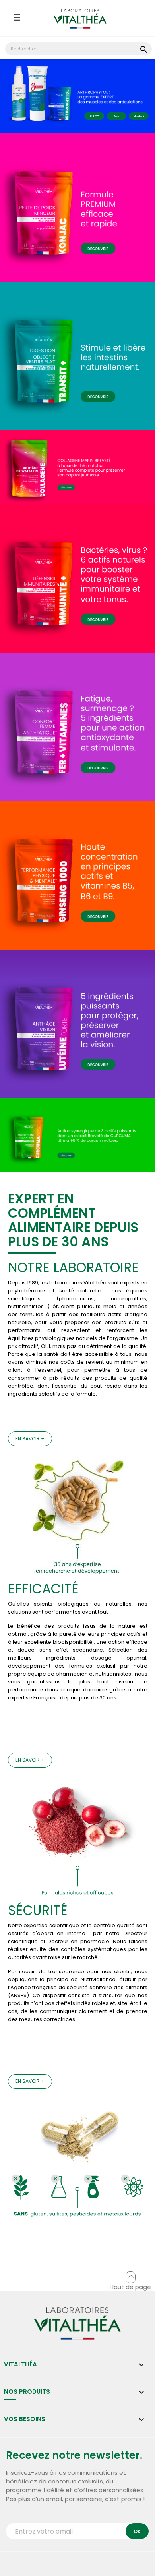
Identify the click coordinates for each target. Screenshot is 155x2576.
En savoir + (30, 1439)
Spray (94, 116)
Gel (117, 116)
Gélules (139, 116)
